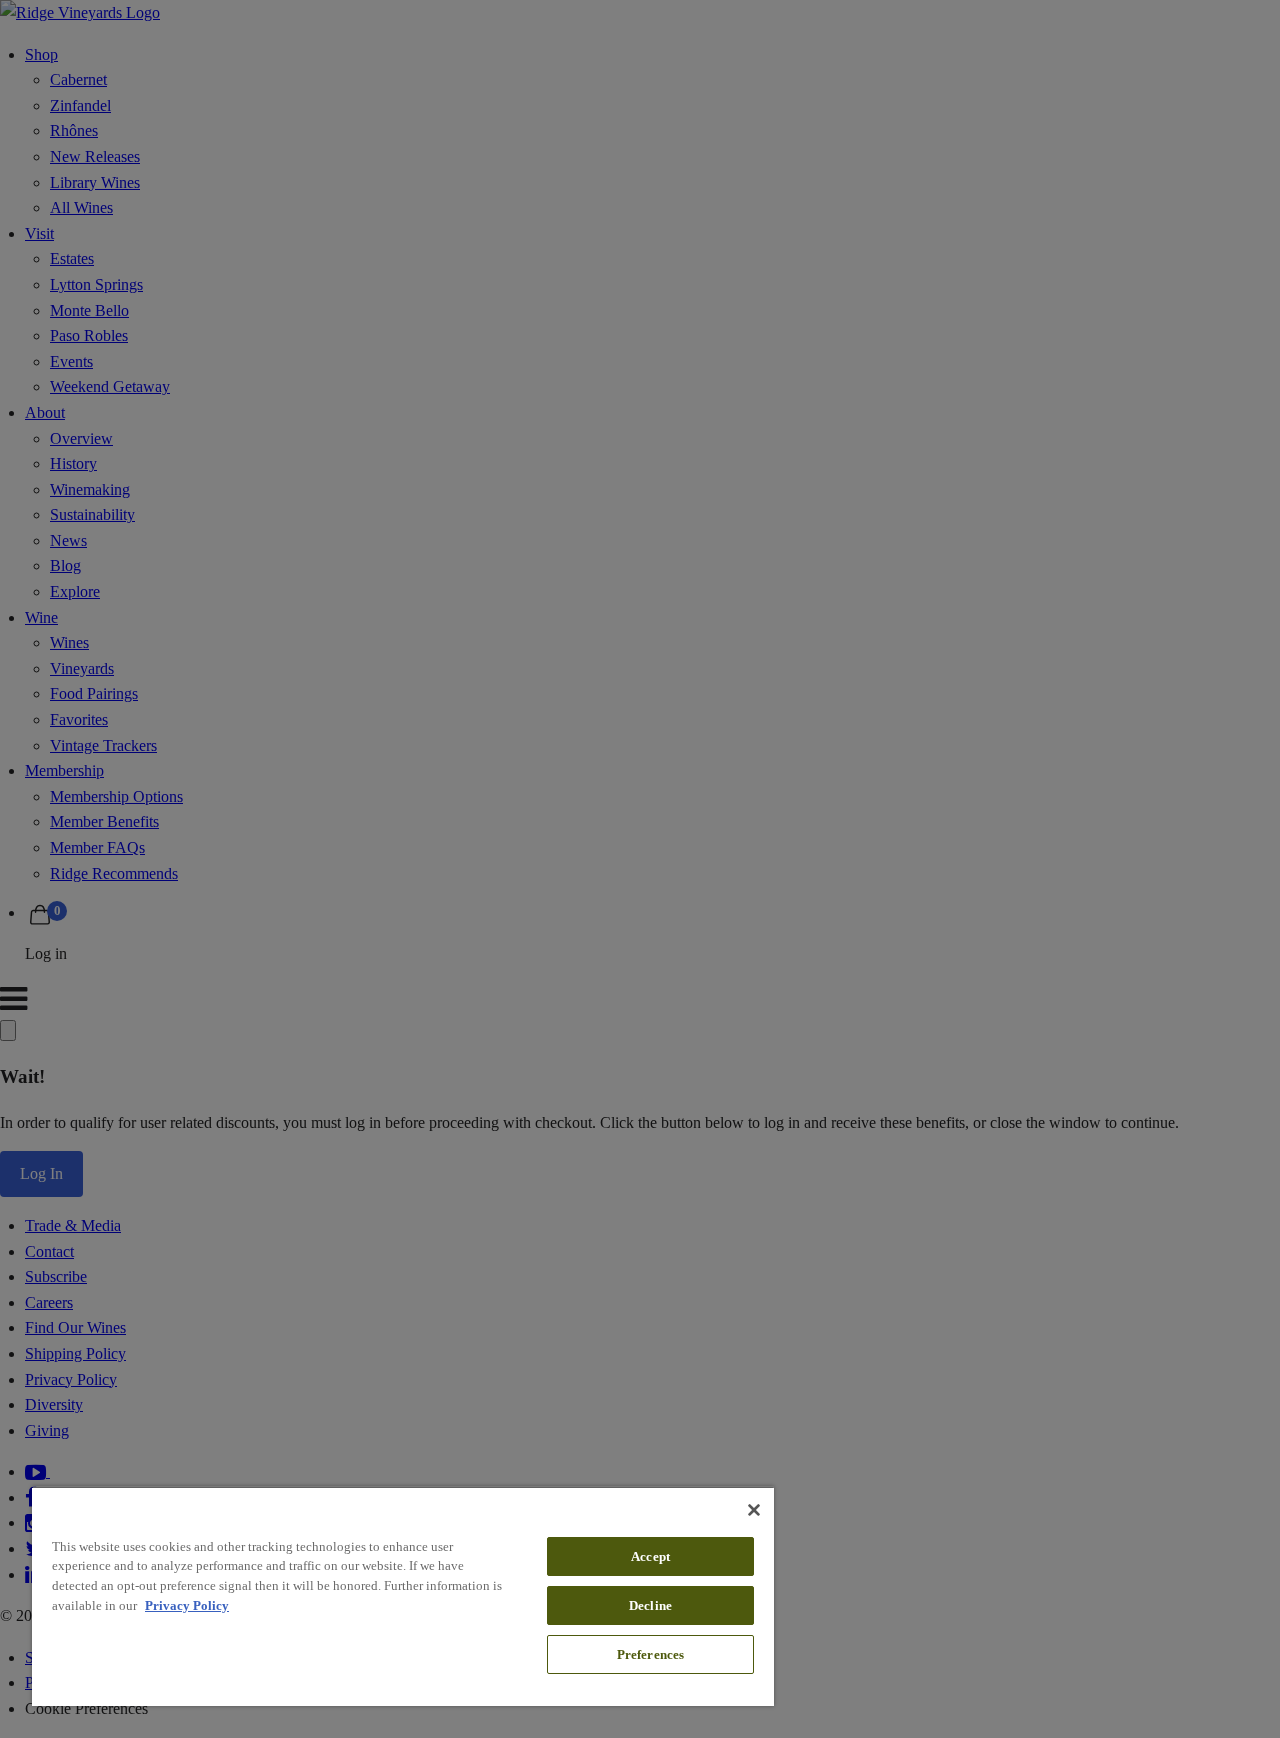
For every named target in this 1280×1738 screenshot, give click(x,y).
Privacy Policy (187, 1605)
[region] (403, 1596)
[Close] (754, 1510)
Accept (650, 1556)
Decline (650, 1605)
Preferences (650, 1654)
